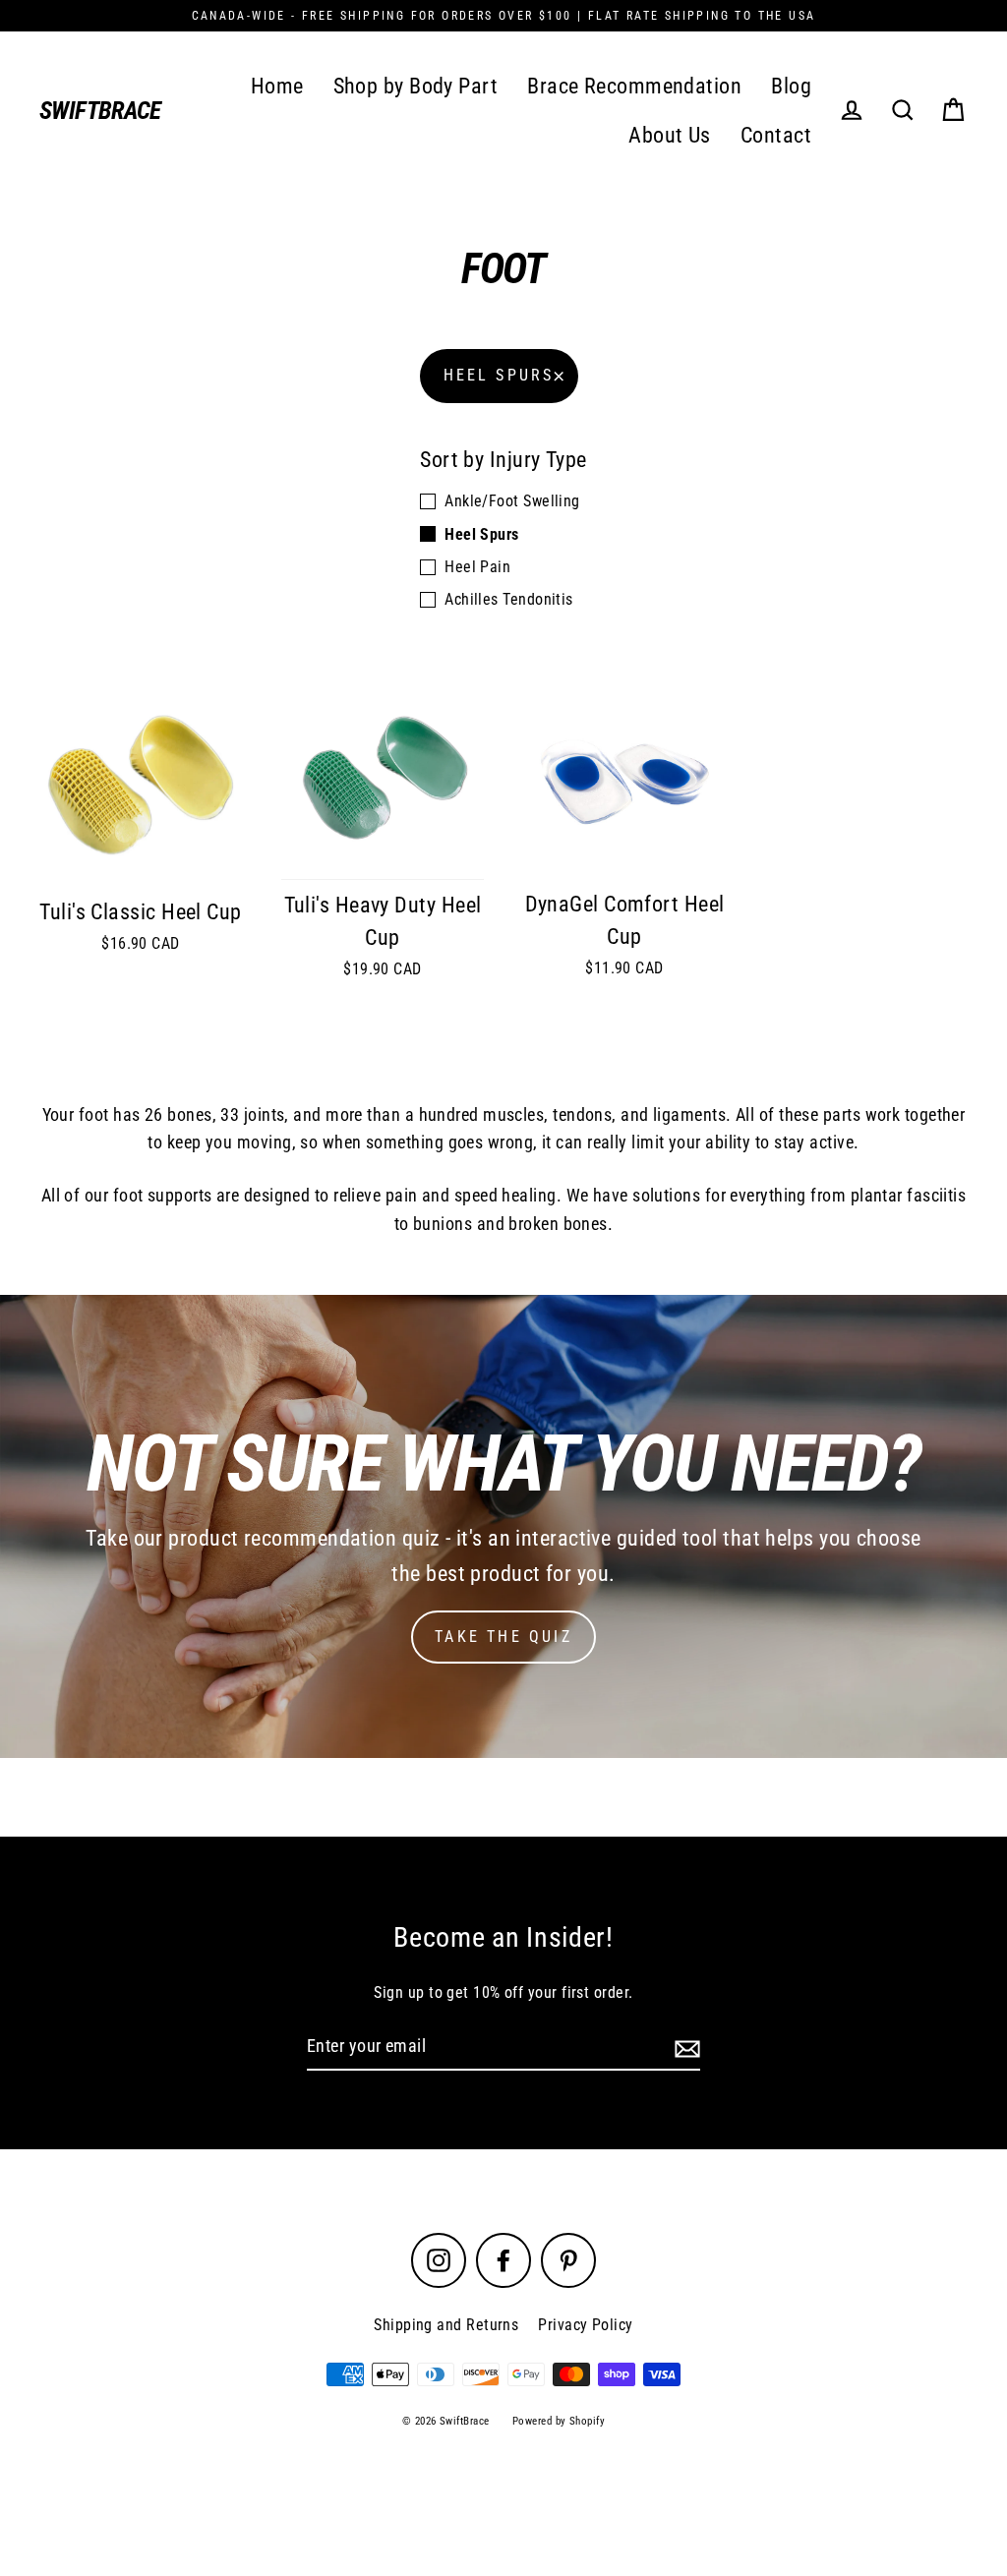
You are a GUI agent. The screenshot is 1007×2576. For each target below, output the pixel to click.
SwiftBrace (100, 111)
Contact (776, 135)
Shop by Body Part (416, 86)
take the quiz (503, 1637)
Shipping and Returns (446, 2325)
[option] (503, 1526)
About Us (670, 135)
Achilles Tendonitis (509, 599)
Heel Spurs (499, 375)
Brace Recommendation (634, 86)
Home (277, 86)
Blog (791, 86)
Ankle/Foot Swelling (512, 501)
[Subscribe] (684, 2048)
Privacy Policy (585, 2325)
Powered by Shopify (559, 2421)
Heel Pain (477, 567)
